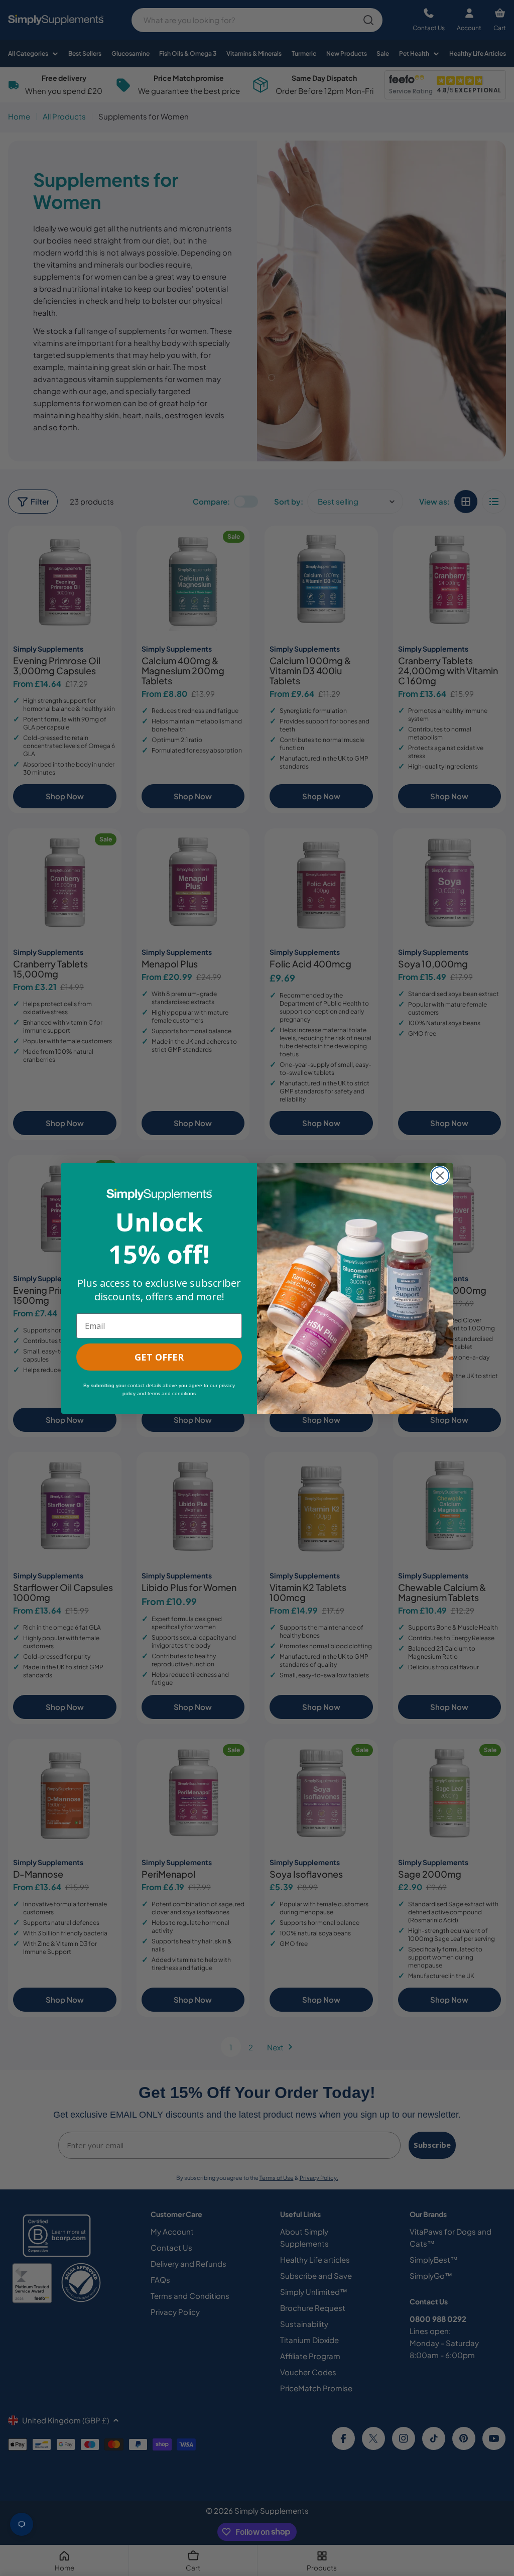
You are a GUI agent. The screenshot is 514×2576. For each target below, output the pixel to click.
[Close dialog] (440, 1176)
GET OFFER (159, 1357)
